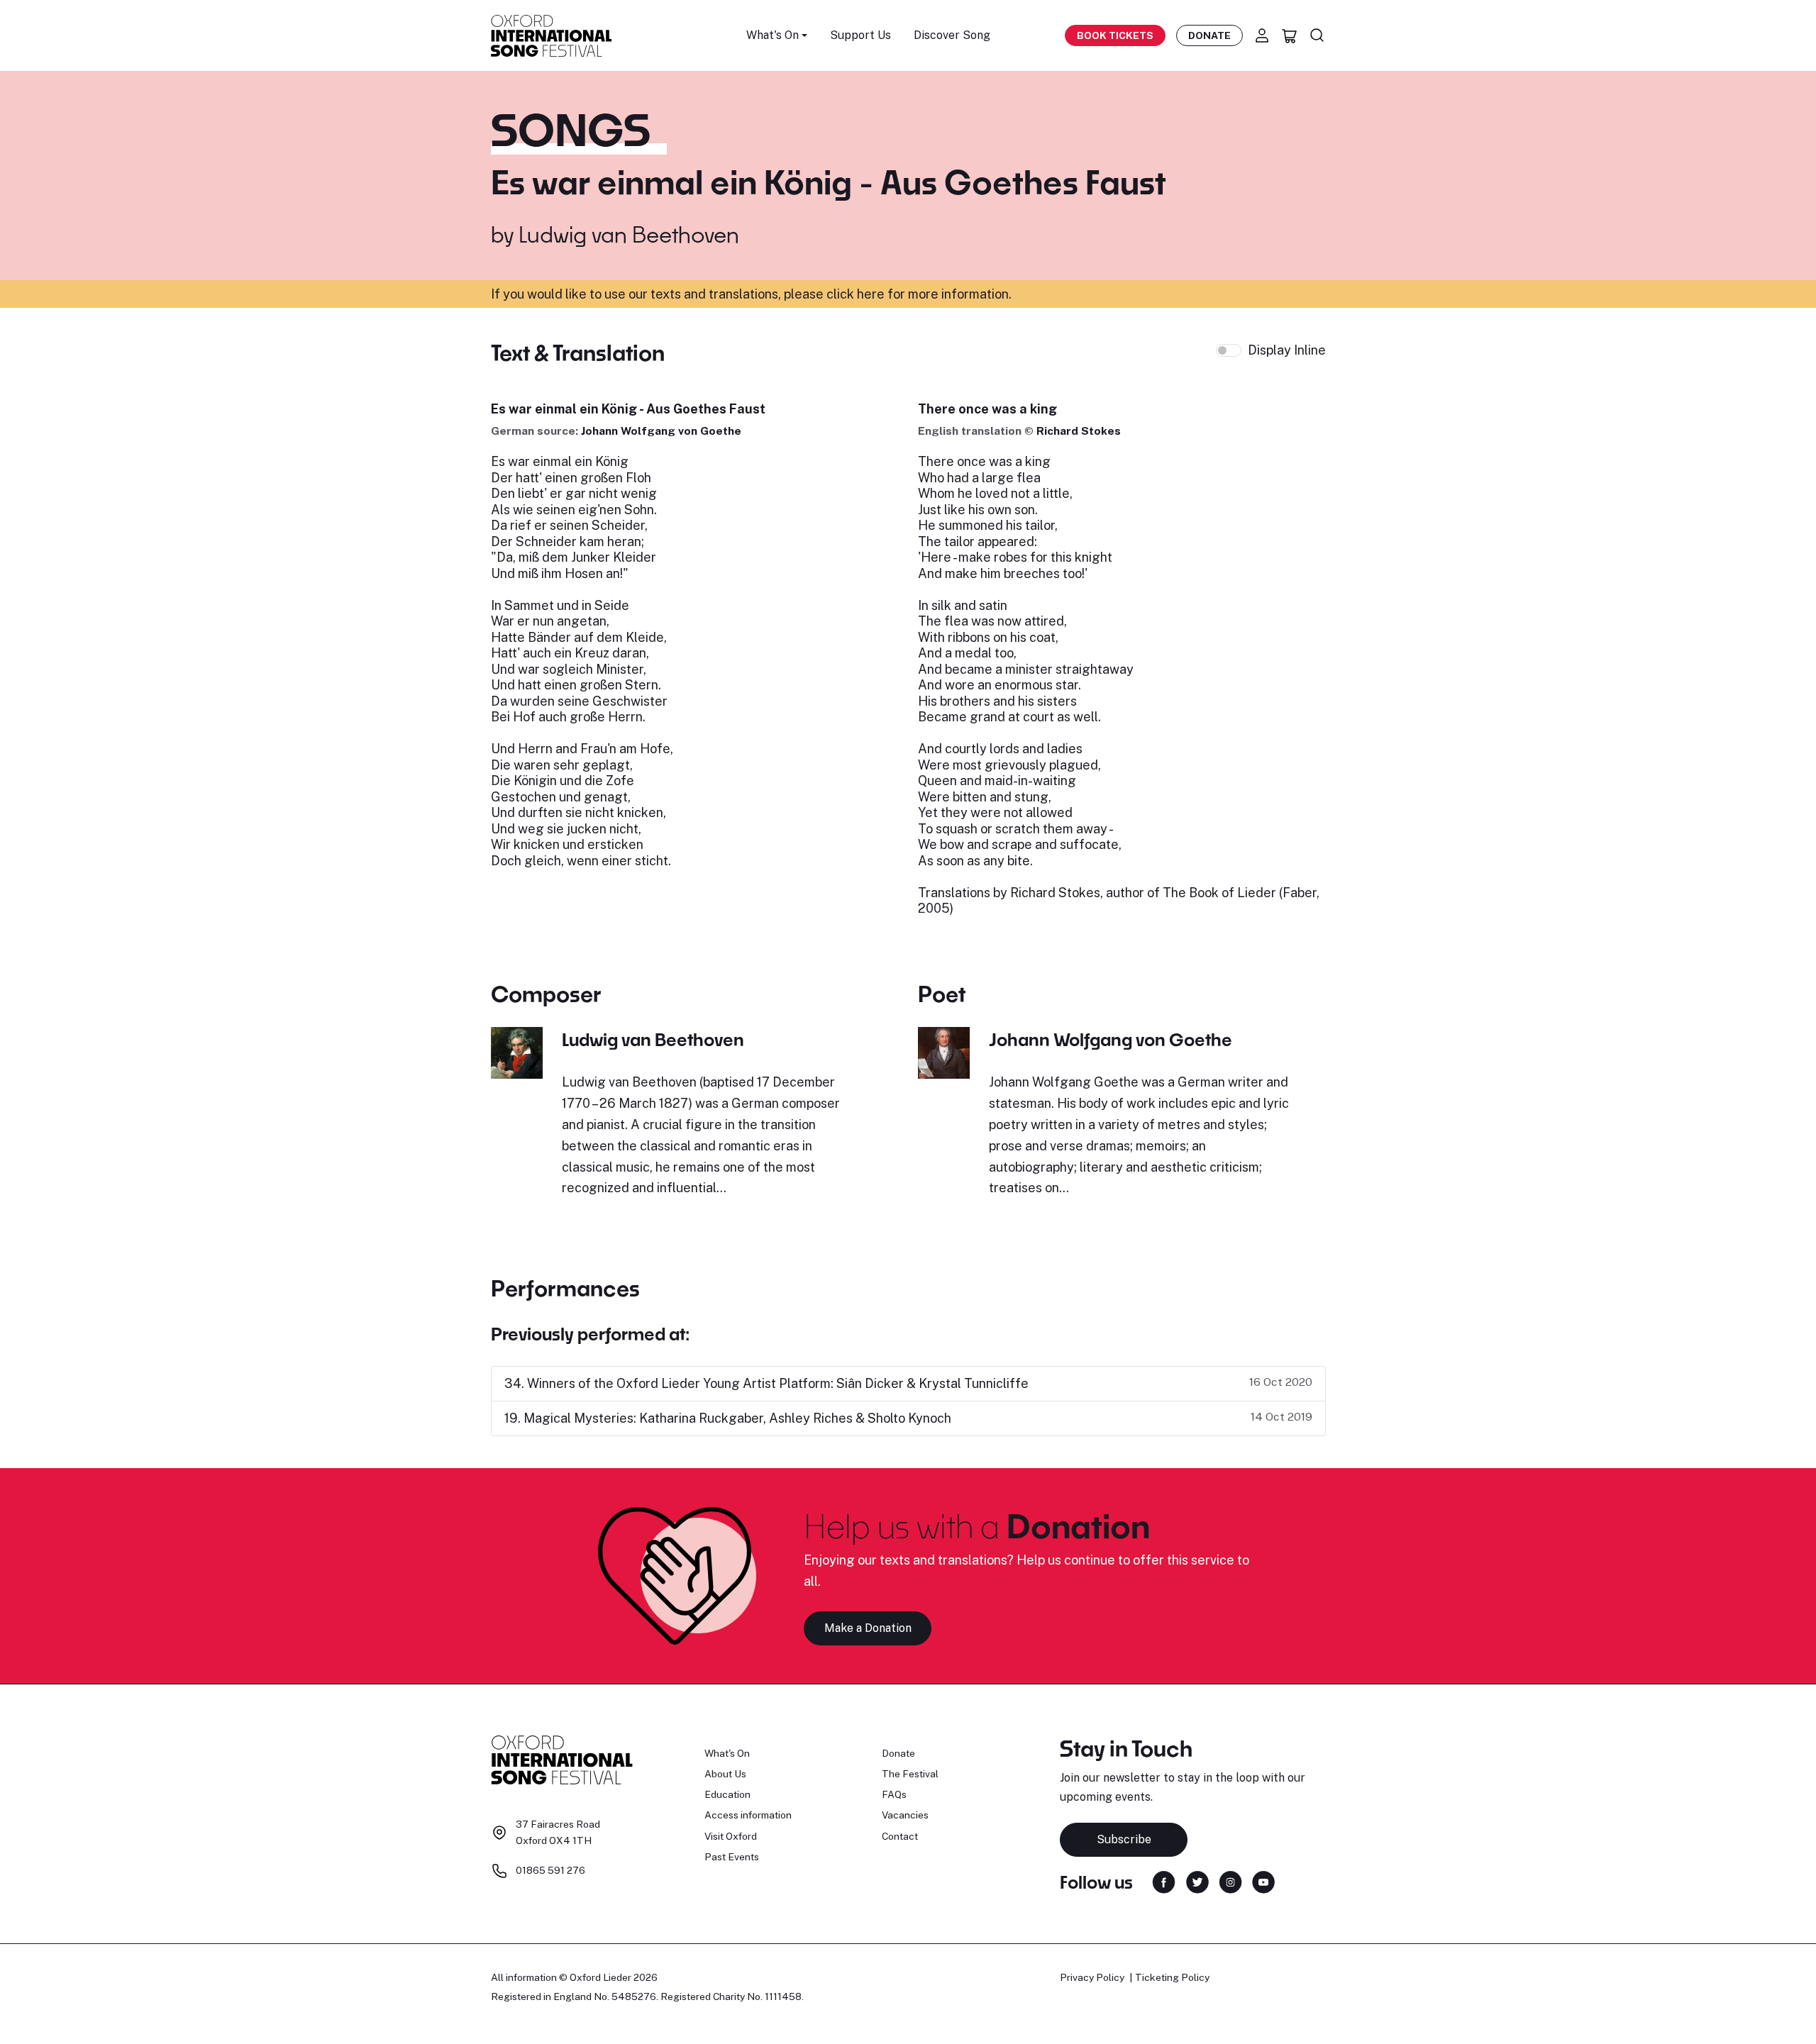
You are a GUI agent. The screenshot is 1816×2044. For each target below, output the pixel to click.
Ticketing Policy (1172, 1977)
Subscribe (1124, 1839)
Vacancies (905, 1815)
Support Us (860, 35)
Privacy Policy (1092, 1977)
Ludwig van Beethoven (629, 234)
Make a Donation (868, 1628)
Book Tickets (1115, 35)
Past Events (732, 1857)
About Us (725, 1774)
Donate (1209, 35)
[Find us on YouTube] (1263, 1881)
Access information (748, 1815)
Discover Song (952, 35)
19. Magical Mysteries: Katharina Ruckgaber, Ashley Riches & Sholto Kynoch (728, 1418)
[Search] (1317, 35)
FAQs (894, 1794)
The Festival (910, 1774)
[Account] (1262, 35)
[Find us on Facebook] (1164, 1881)
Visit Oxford (731, 1836)
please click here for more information (896, 294)
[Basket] (1290, 35)
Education (727, 1794)
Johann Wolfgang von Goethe (661, 431)
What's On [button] (773, 35)
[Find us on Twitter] (1197, 1881)
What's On (727, 1753)
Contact (900, 1836)
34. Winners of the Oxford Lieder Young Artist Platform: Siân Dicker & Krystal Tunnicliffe (766, 1383)
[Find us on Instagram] (1230, 1881)
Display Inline (1287, 350)
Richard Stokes (1079, 431)
